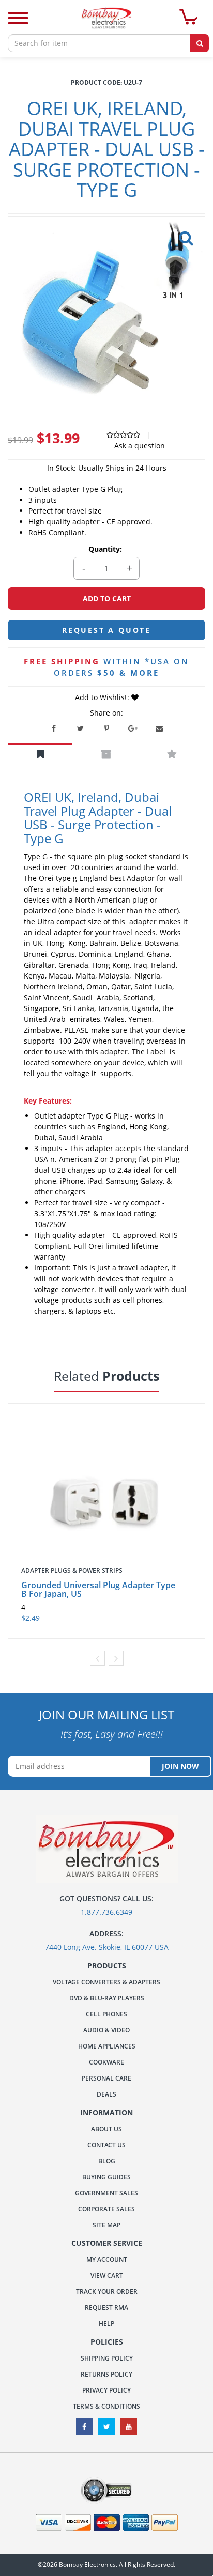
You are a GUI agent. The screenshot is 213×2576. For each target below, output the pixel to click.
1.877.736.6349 (106, 1912)
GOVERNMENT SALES (106, 2193)
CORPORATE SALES (106, 2209)
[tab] (40, 754)
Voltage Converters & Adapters (106, 1982)
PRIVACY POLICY (106, 2390)
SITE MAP (106, 2225)
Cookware (106, 2062)
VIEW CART (107, 2276)
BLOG (107, 2161)
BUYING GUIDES (106, 2177)
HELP (106, 2324)
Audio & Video (106, 2030)
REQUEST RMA (106, 2308)
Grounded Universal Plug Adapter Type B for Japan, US (98, 1589)
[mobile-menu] (18, 19)
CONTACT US (106, 2145)
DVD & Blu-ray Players (107, 1998)
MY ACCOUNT (107, 2260)
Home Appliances (107, 2046)
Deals (106, 2094)
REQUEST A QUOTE (106, 630)
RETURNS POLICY (106, 2374)
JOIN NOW (180, 1766)
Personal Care (106, 2078)
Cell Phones (106, 2014)
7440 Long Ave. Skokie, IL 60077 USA (107, 1947)
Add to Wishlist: (103, 697)
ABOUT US (106, 2129)
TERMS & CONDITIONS (106, 2406)
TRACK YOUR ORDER (107, 2292)
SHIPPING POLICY (107, 2358)
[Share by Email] (159, 728)
